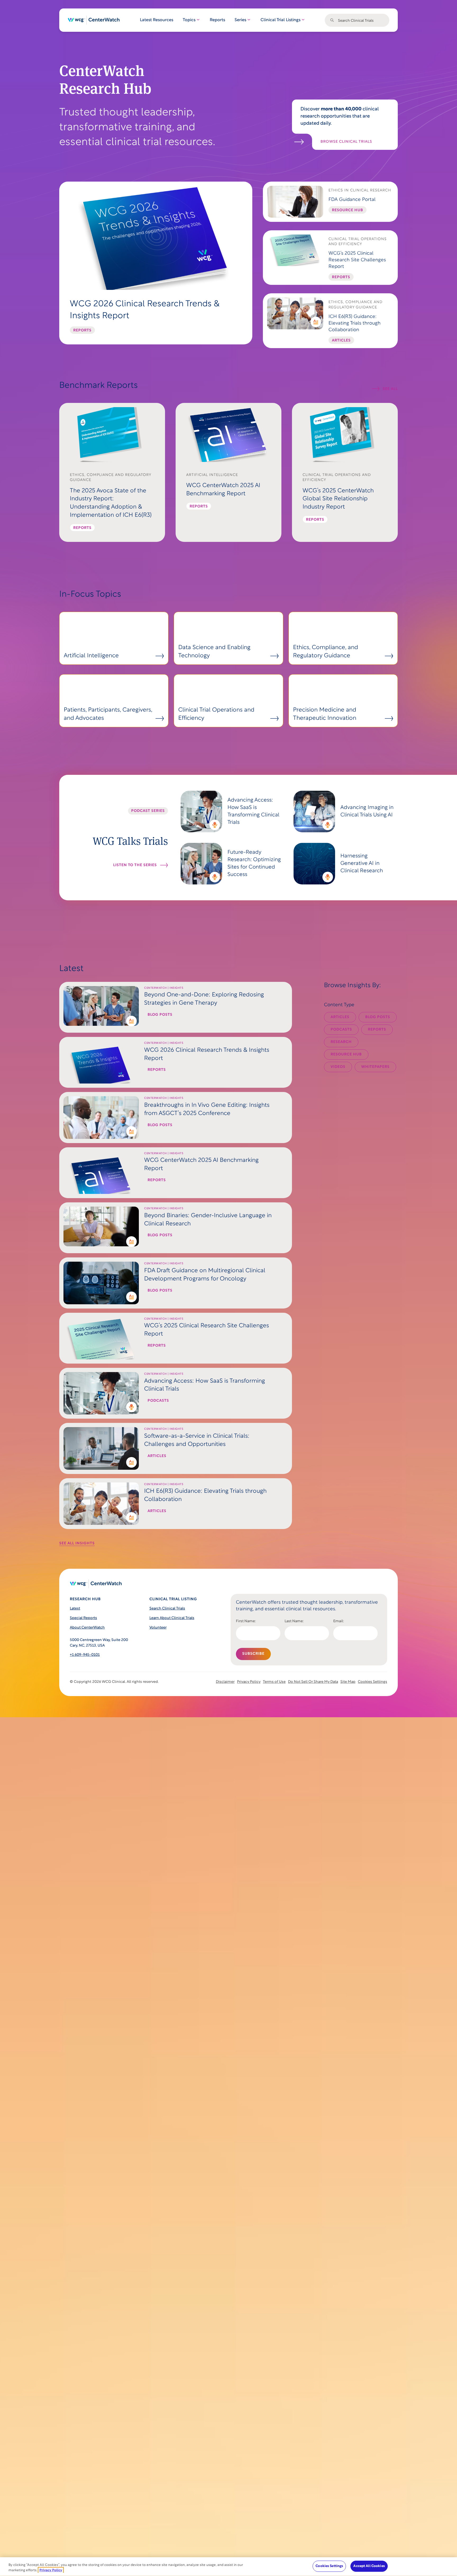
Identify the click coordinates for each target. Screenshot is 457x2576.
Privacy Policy (51, 2570)
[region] (229, 2567)
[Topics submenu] (198, 20)
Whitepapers (375, 1067)
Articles (340, 1017)
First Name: (246, 1621)
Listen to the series (135, 865)
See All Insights (77, 1543)
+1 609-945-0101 (85, 1655)
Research (341, 1042)
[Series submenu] (249, 20)
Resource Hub (346, 1055)
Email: (339, 1621)
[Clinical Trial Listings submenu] (303, 20)
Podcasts (341, 1030)
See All (390, 389)
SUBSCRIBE (253, 1654)
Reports (377, 1030)
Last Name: (294, 1621)
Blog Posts (378, 1017)
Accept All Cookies (369, 2566)
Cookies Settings (373, 1682)
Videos (338, 1067)
